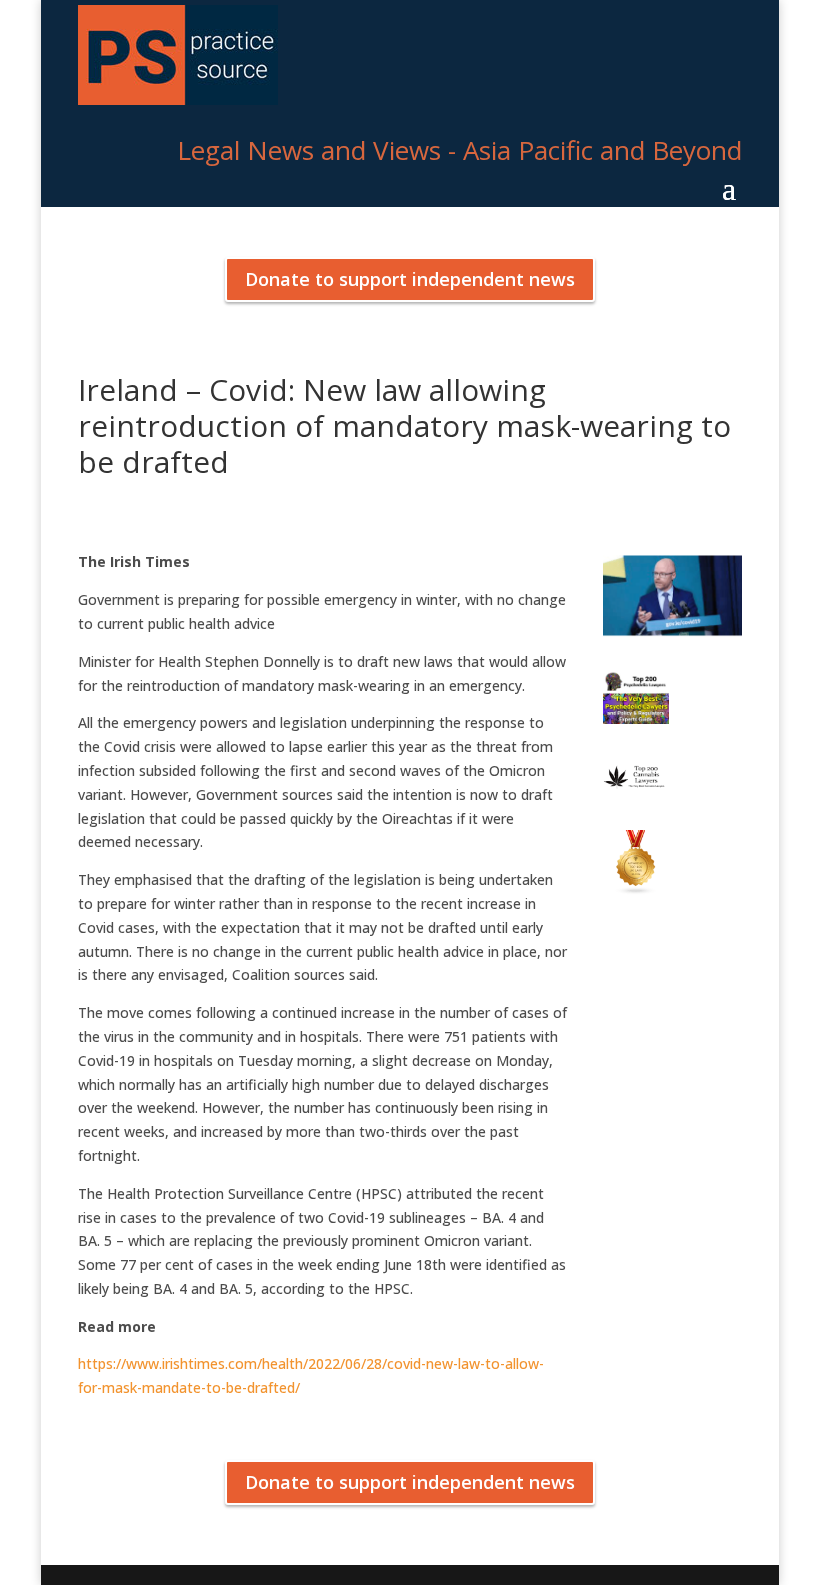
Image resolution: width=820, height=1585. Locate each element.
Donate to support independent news (410, 279)
